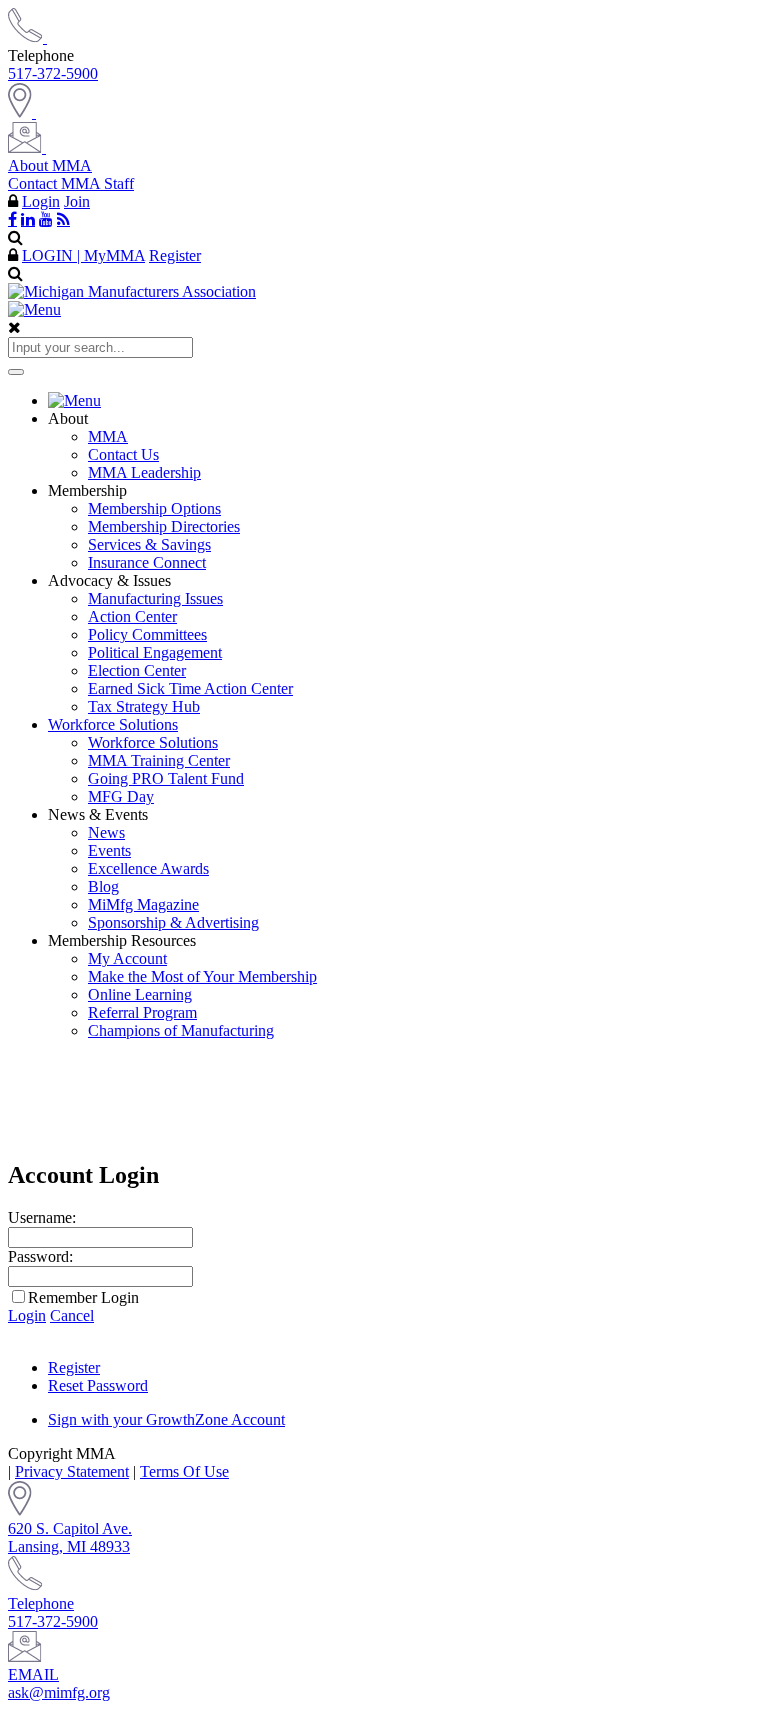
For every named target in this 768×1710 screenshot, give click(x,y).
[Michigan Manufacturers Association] (132, 291)
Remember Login (83, 1297)
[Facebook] (12, 219)
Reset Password (98, 1385)
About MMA (50, 165)
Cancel (72, 1315)
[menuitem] (404, 401)
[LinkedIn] (28, 219)
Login (41, 201)
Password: (40, 1256)
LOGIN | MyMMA (83, 255)
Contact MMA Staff (71, 183)
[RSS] (63, 219)
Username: (42, 1217)
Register (175, 255)
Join (77, 201)
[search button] (16, 372)
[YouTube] (46, 219)
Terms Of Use (184, 1471)
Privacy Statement (72, 1471)
